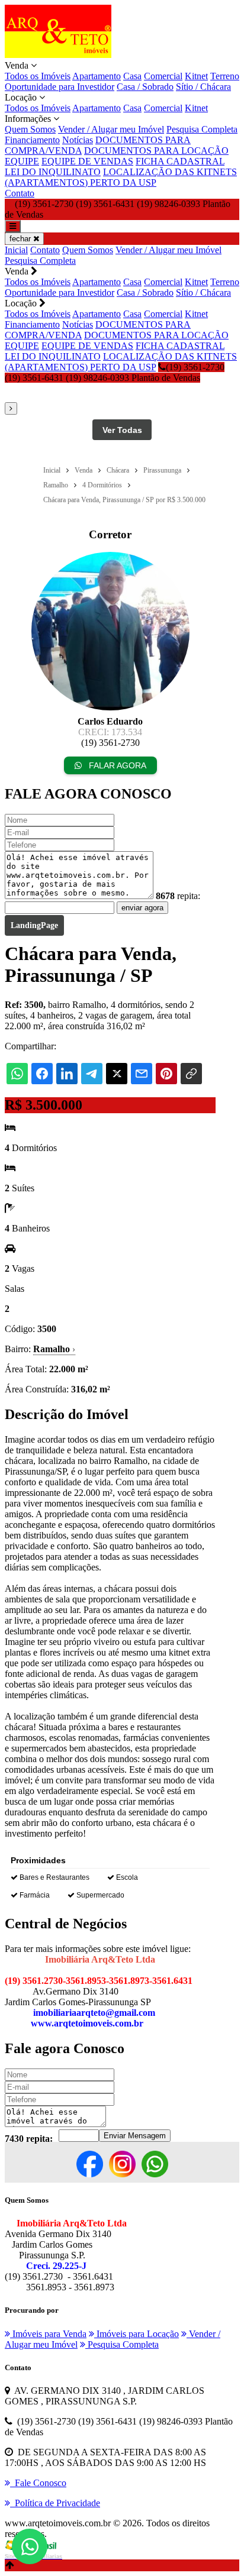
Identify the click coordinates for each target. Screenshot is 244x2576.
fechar (21, 239)
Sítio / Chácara (203, 87)
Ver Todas (122, 430)
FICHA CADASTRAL (180, 161)
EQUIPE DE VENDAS (87, 161)
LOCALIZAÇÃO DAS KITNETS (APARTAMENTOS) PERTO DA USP (121, 177)
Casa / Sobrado (145, 87)
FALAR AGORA (116, 765)
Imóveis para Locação (137, 2334)
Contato (20, 193)
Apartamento (97, 76)
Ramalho (54, 1349)
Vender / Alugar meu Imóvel (111, 129)
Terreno (225, 76)
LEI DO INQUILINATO (53, 172)
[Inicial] (58, 55)
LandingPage (34, 925)
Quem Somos (30, 129)
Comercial (163, 76)
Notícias (78, 140)
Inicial (16, 250)
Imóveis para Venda (48, 2334)
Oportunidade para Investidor (60, 87)
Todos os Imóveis (38, 76)
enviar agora (142, 908)
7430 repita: (29, 2139)
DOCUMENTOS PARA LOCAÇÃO (156, 151)
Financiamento (32, 140)
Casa (132, 76)
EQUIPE (22, 161)
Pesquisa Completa (202, 129)
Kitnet (196, 76)
